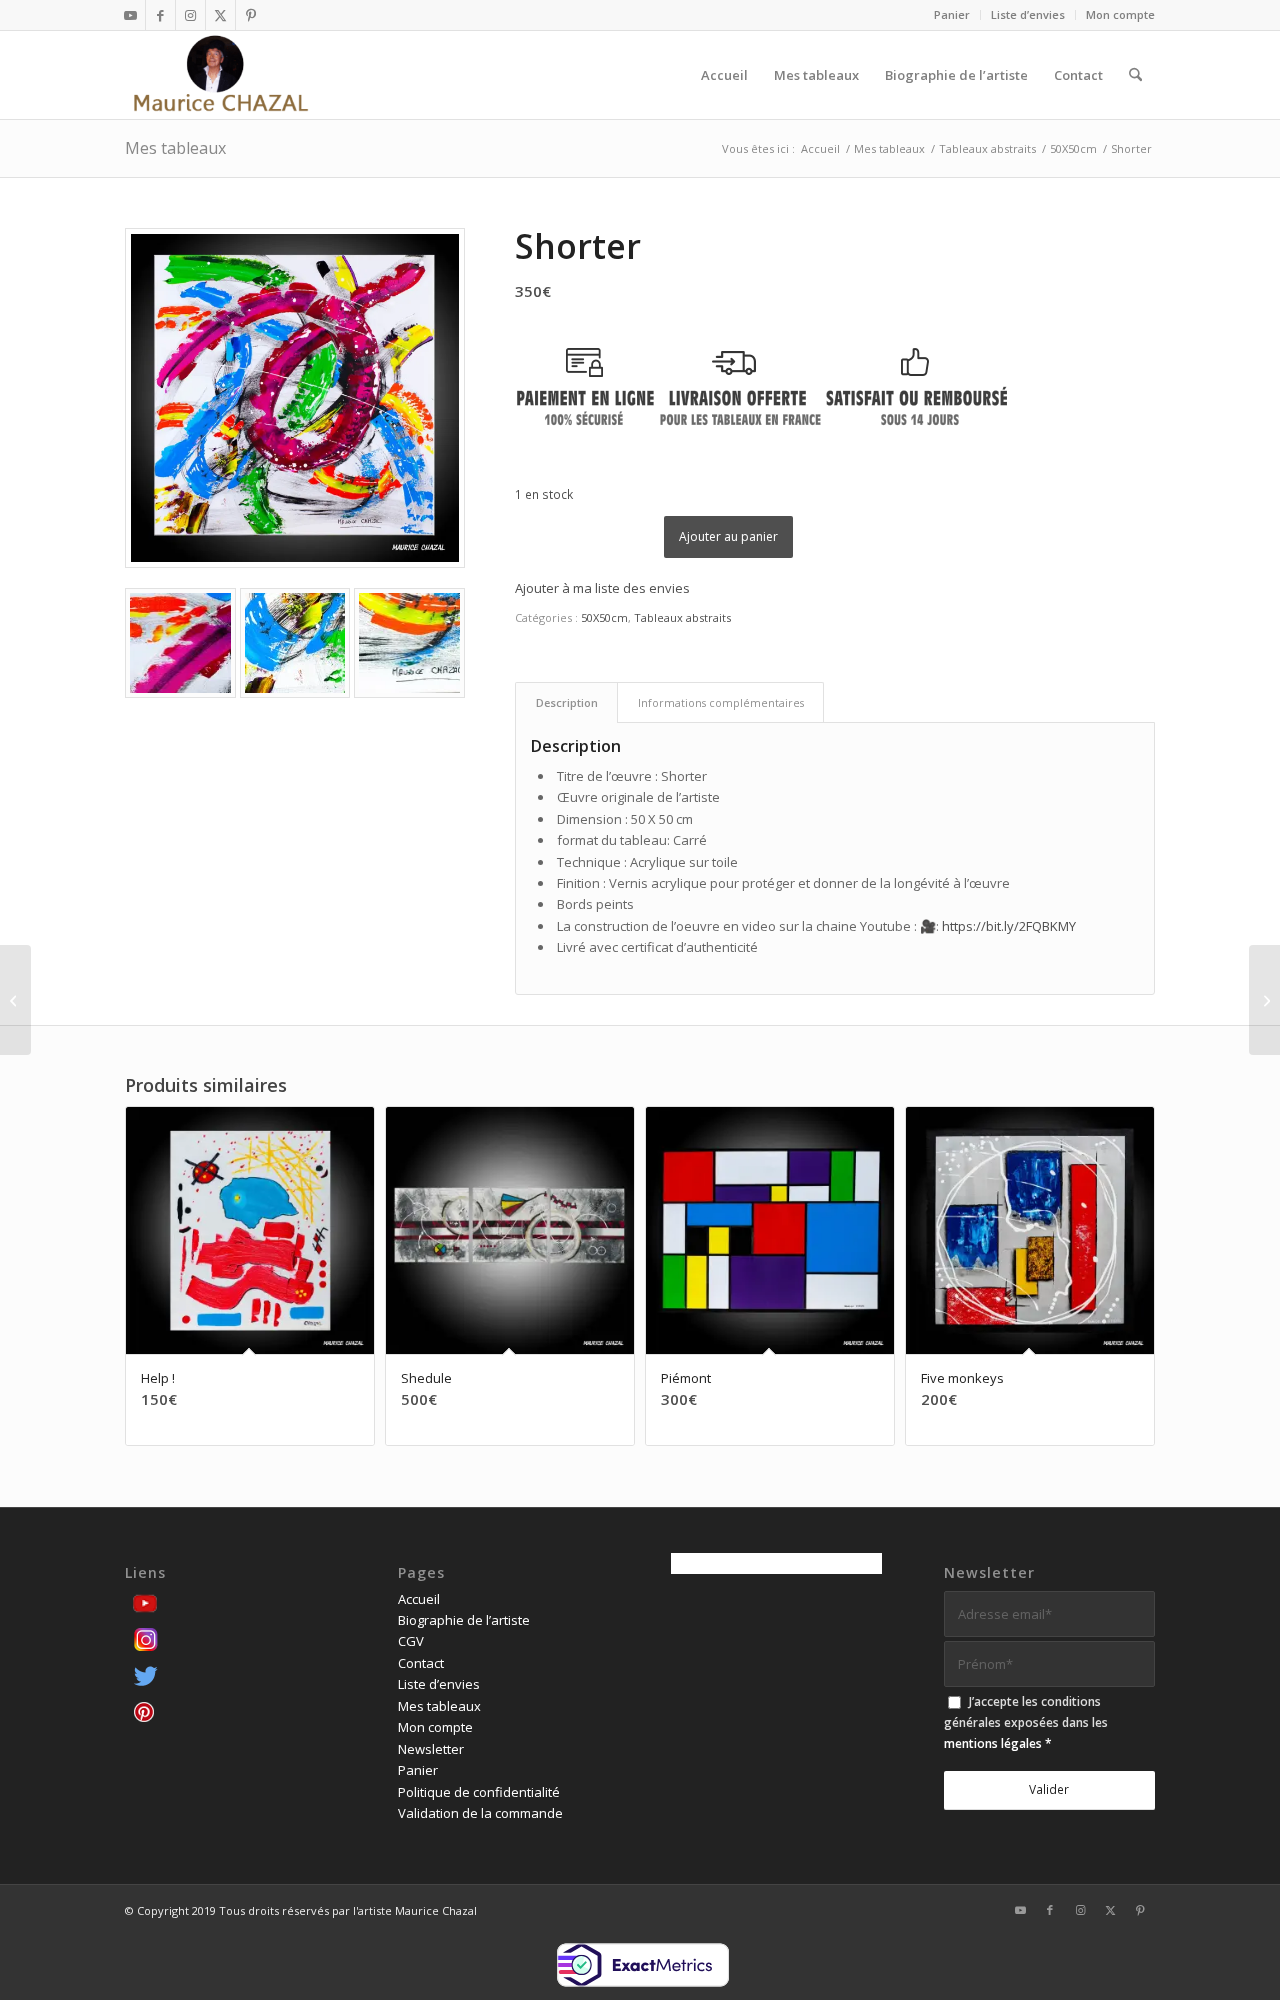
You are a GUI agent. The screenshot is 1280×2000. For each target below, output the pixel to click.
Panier (952, 14)
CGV (411, 1641)
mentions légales (993, 1743)
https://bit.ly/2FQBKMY (1009, 926)
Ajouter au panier (728, 536)
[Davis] (15, 1000)
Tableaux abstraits (682, 617)
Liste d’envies (1028, 14)
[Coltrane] (1264, 1000)
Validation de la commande (480, 1813)
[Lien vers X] (220, 15)
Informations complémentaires (721, 702)
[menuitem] (952, 15)
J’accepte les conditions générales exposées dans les (1026, 1723)
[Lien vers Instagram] (190, 15)
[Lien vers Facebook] (160, 15)
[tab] (566, 702)
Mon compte (1120, 14)
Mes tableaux (175, 148)
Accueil (419, 1599)
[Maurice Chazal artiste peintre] (220, 75)
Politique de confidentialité (479, 1792)
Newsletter (431, 1749)
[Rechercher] (1135, 75)
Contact (421, 1663)
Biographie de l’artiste (464, 1620)
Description (567, 702)
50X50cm (604, 617)
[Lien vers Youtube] (130, 15)
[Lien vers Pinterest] (251, 15)
